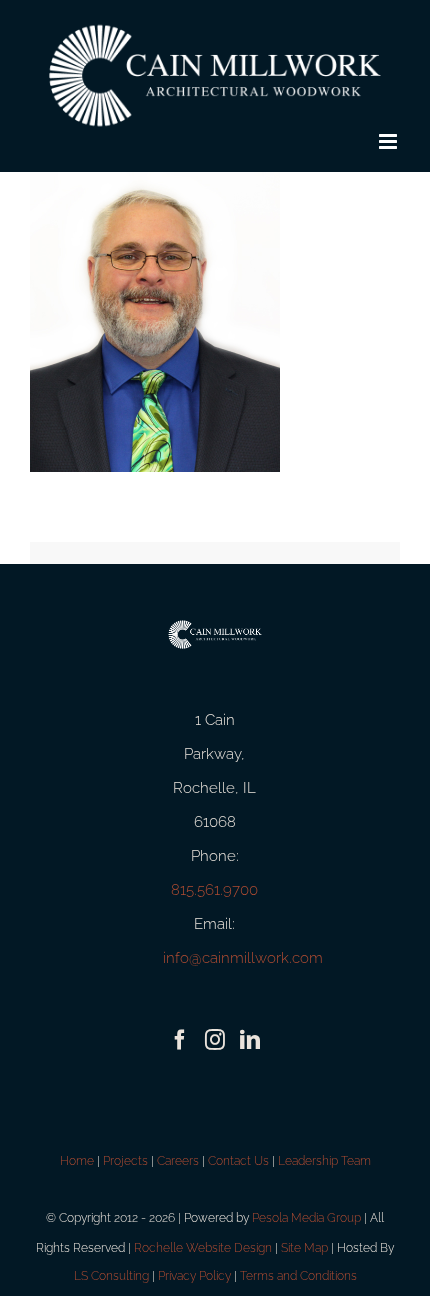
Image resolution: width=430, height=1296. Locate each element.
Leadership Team (324, 1161)
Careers (178, 1161)
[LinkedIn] (250, 1040)
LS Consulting (111, 1276)
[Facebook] (180, 1040)
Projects (125, 1161)
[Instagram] (215, 1040)
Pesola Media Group (306, 1218)
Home (77, 1161)
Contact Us (238, 1161)
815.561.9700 (214, 890)
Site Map (304, 1248)
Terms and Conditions (298, 1276)
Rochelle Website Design (203, 1248)
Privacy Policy (194, 1276)
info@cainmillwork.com (243, 958)
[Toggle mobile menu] (389, 141)
